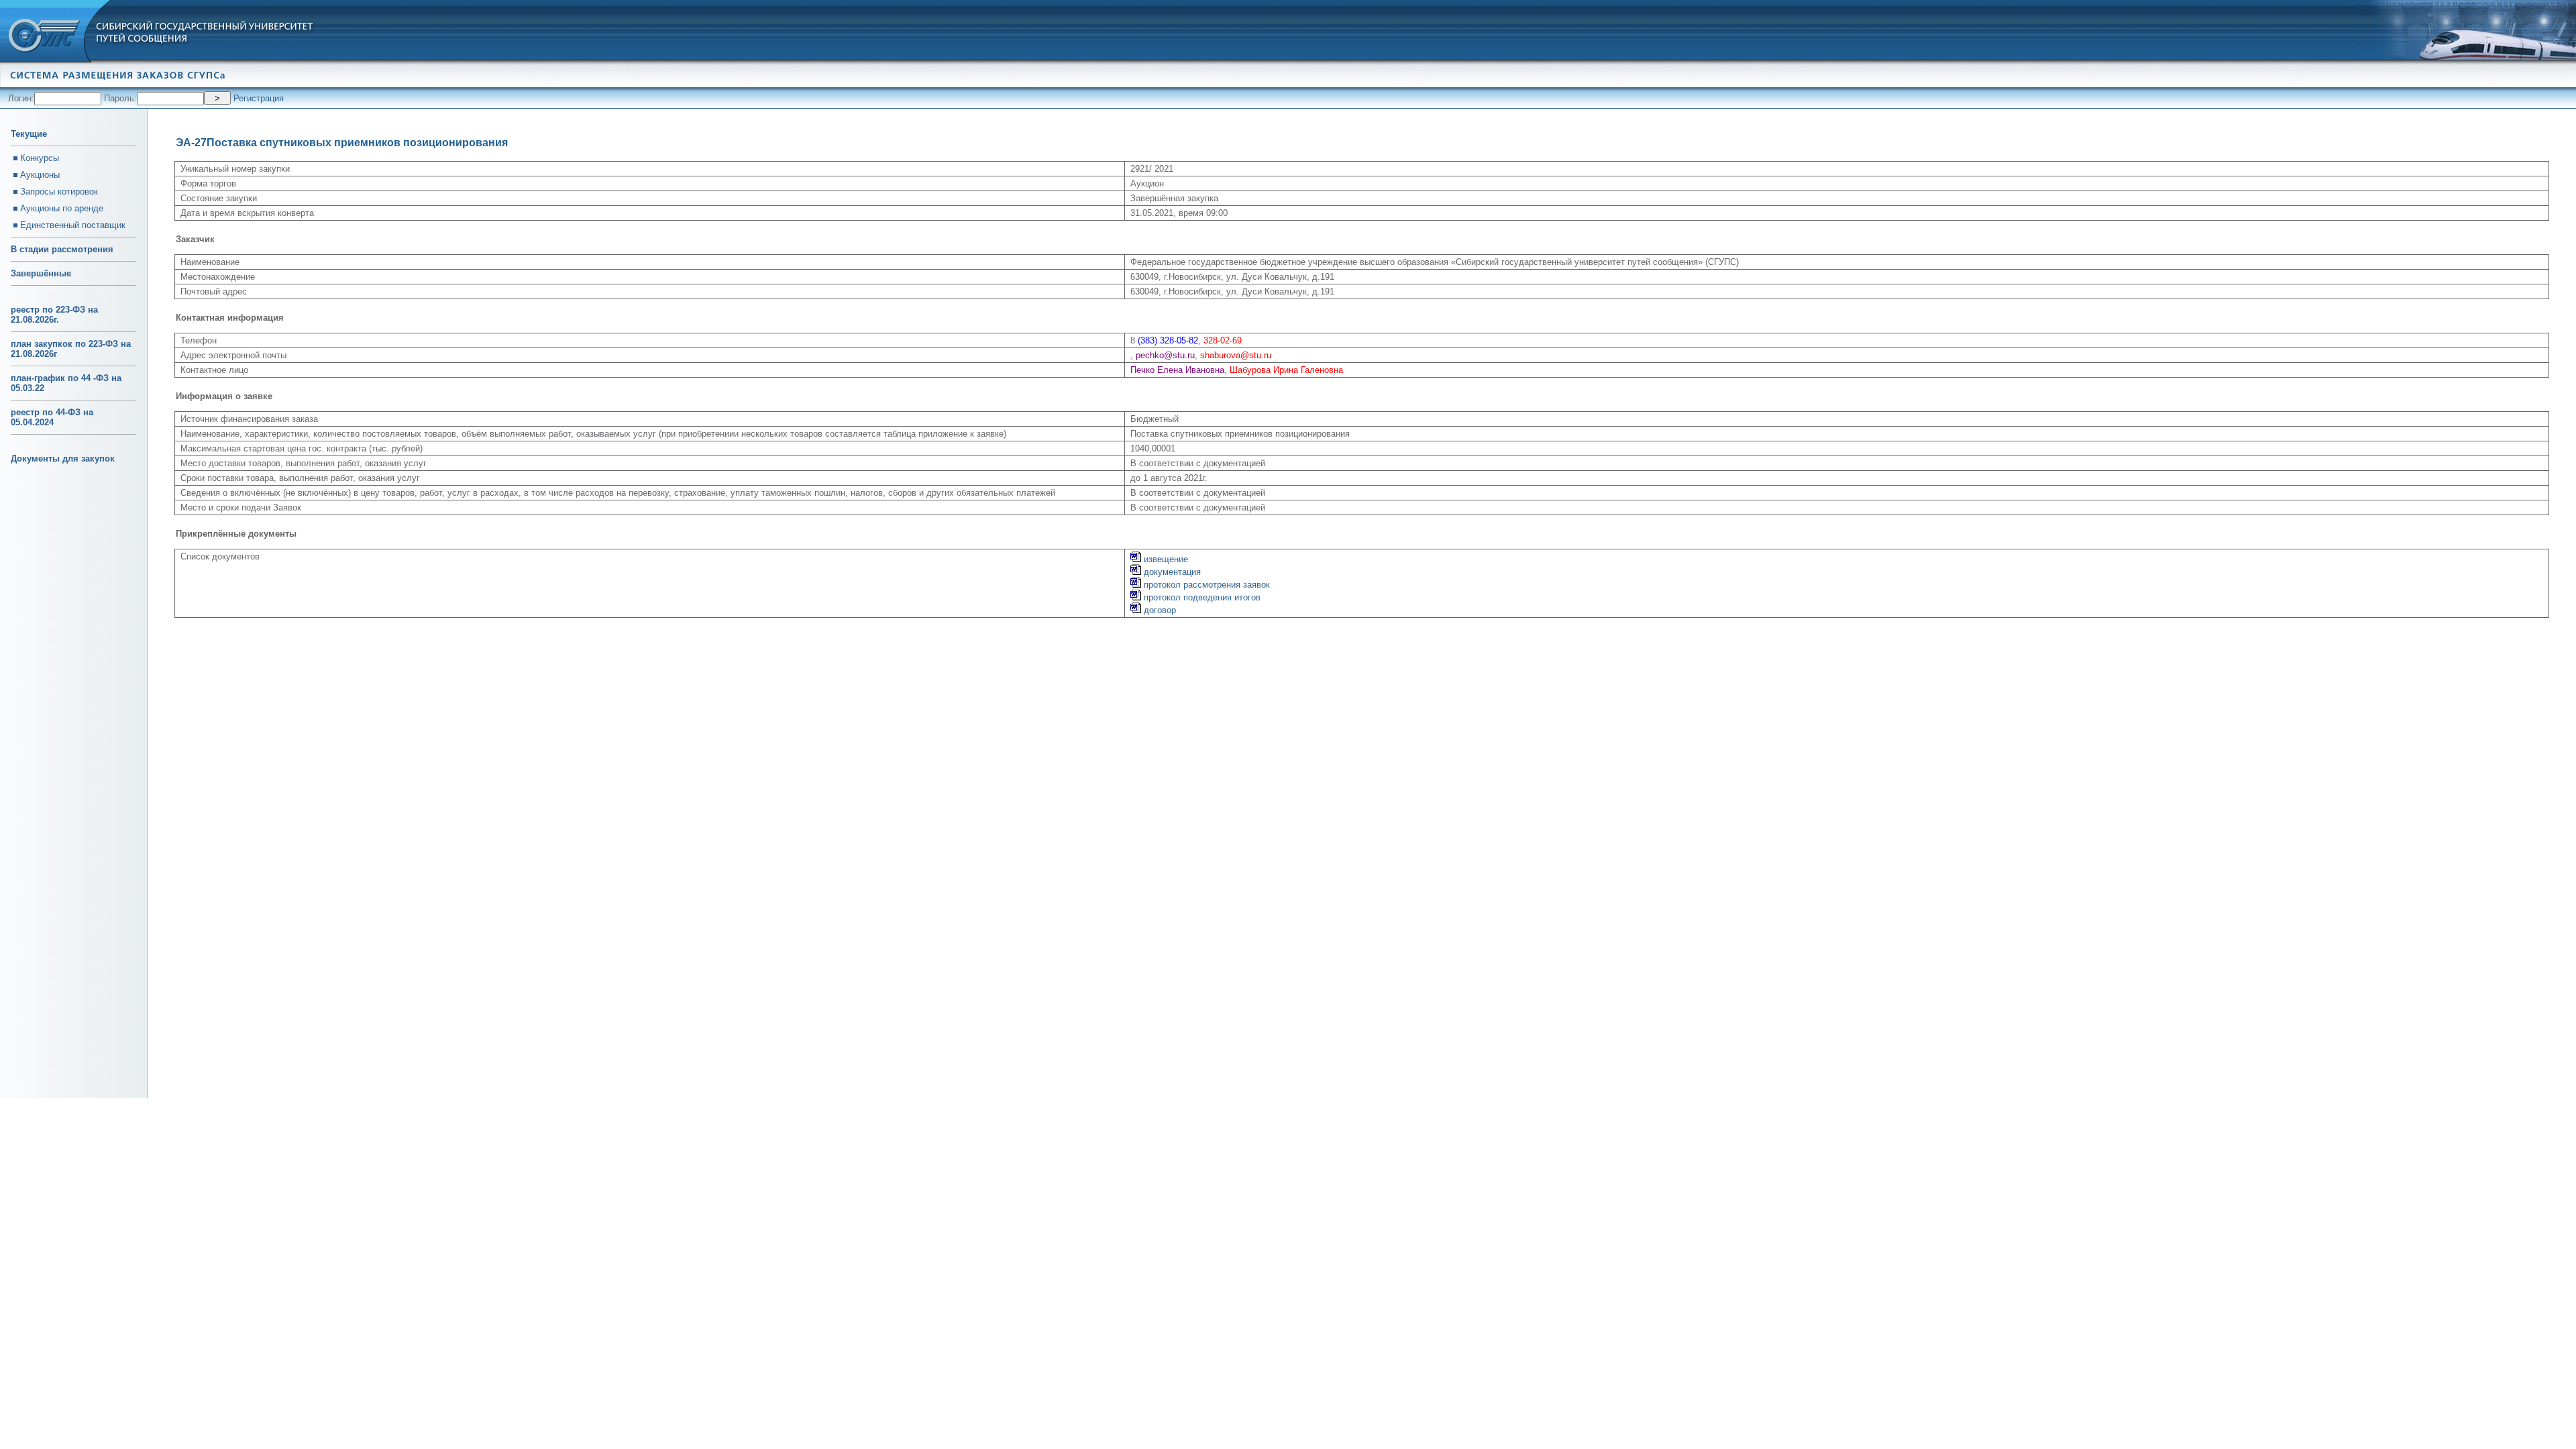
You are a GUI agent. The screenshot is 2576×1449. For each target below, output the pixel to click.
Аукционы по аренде (62, 208)
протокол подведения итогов (1201, 597)
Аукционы (40, 175)
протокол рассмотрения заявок (1205, 585)
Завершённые (41, 273)
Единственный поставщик (73, 225)
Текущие (29, 134)
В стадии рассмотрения (62, 249)
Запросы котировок (59, 192)
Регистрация (259, 98)
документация (1171, 572)
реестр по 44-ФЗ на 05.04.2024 (52, 417)
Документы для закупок (63, 459)
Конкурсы (40, 158)
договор (1159, 610)
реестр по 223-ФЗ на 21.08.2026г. (54, 315)
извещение (1165, 559)
